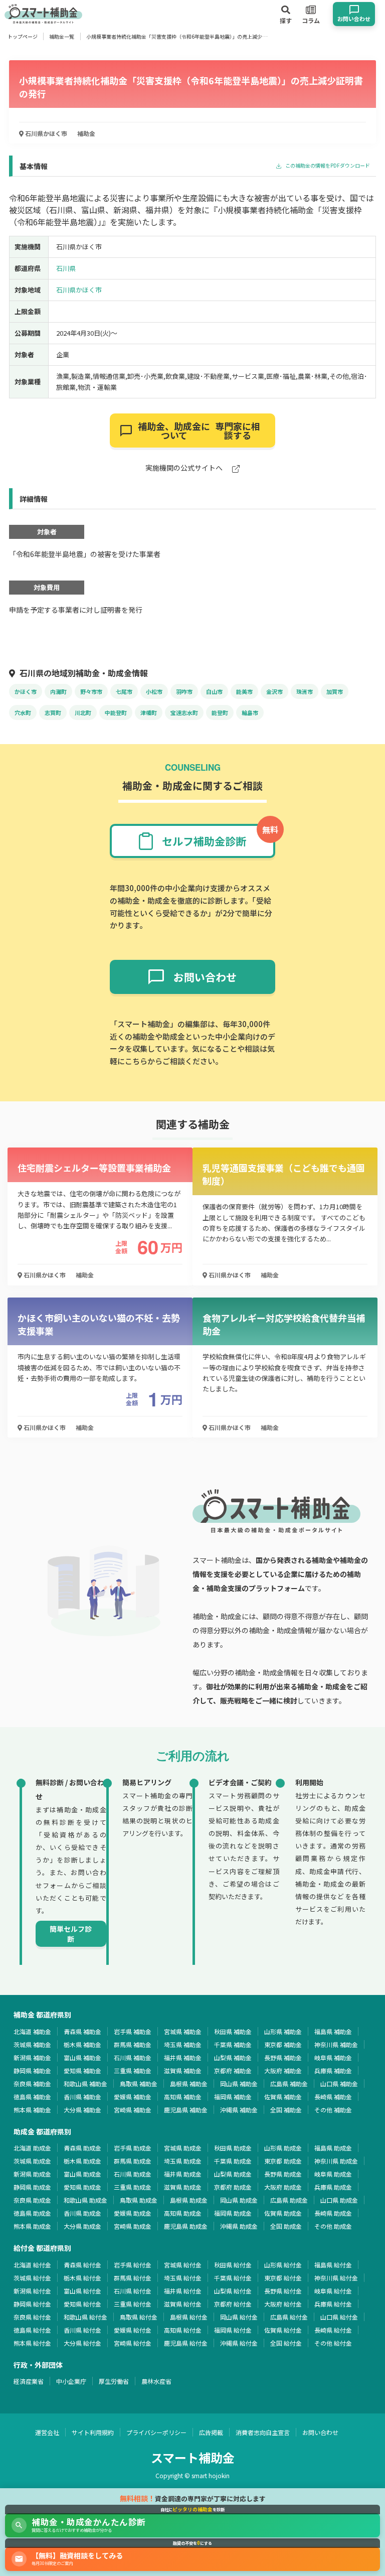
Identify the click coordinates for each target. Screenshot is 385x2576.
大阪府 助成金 (283, 2187)
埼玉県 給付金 (183, 2278)
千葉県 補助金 (233, 2044)
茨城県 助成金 (32, 2161)
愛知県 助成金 (82, 2187)
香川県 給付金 (82, 2330)
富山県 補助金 (82, 2057)
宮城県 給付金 (183, 2265)
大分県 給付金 (82, 2343)
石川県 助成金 (133, 2174)
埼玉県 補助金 (183, 2044)
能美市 (244, 691)
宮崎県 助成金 (133, 2226)
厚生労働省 (114, 2381)
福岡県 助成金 (233, 2213)
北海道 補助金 (32, 2031)
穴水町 (23, 712)
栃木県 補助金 (82, 2044)
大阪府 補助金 (283, 2070)
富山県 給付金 (82, 2291)
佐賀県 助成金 (283, 2213)
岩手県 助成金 (133, 2148)
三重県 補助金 (133, 2070)
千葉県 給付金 (233, 2278)
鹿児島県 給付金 (186, 2343)
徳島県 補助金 (32, 2097)
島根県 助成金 (189, 2200)
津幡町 (149, 712)
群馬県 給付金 (133, 2278)
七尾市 (124, 691)
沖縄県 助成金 (239, 2226)
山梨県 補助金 (233, 2057)
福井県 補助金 (183, 2057)
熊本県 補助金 (32, 2110)
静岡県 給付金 (32, 2304)
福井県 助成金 (183, 2174)
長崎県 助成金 (333, 2213)
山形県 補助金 (283, 2031)
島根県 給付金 (189, 2317)
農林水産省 (156, 2381)
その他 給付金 (333, 2343)
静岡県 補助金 (32, 2070)
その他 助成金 (333, 2226)
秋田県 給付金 (233, 2265)
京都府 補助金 (233, 2070)
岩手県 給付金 (133, 2265)
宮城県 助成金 (183, 2148)
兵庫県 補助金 (333, 2070)
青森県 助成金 (82, 2148)
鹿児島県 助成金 (186, 2226)
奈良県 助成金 (32, 2200)
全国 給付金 (286, 2343)
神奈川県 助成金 (336, 2161)
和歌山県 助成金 (85, 2200)
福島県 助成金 (333, 2148)
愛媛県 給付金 (133, 2330)
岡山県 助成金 (239, 2200)
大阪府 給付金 (283, 2304)
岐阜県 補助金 (333, 2057)
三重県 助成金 (133, 2187)
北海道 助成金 (32, 2148)
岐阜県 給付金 (333, 2291)
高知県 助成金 (183, 2213)
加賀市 (335, 691)
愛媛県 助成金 (133, 2213)
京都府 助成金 (233, 2187)
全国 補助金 (286, 2110)
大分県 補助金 (82, 2110)
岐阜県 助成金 (333, 2174)
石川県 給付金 (133, 2291)
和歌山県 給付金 (85, 2317)
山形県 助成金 (283, 2148)
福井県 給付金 (183, 2291)
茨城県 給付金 (32, 2278)
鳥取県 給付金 (139, 2317)
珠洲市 (305, 691)
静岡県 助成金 (32, 2187)
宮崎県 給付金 (133, 2343)
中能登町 (116, 712)
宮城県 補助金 (183, 2031)
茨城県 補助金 (32, 2044)
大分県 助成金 (82, 2226)
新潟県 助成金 (32, 2174)
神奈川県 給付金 (336, 2278)
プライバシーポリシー (156, 2432)
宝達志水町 (184, 712)
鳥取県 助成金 (139, 2200)
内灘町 (58, 691)
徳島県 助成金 (32, 2213)
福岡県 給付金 (233, 2330)
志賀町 (53, 712)
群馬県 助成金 (133, 2161)
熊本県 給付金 (32, 2343)
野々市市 (91, 691)
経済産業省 (29, 2381)
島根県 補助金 (189, 2084)
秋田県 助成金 (233, 2148)
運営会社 (47, 2432)
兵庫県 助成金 (333, 2187)
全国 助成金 (286, 2226)
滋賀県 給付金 (183, 2304)
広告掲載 (211, 2432)
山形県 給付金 (283, 2265)
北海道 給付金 (32, 2265)
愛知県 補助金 (82, 2070)
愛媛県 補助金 (133, 2097)
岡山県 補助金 (239, 2084)
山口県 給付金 (339, 2317)
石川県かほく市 (45, 133)
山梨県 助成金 (233, 2174)
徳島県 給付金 (32, 2330)
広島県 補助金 (289, 2084)
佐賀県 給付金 (283, 2330)
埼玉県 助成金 (183, 2161)
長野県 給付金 (283, 2291)
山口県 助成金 (339, 2200)
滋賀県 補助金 (183, 2070)
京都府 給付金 (233, 2304)
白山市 (214, 691)
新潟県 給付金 (32, 2291)
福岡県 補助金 (233, 2097)
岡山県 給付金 (239, 2317)
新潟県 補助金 (32, 2057)
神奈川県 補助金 (336, 2044)
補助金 (86, 133)
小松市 (154, 691)
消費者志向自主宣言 (263, 2432)
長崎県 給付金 (333, 2330)
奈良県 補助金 (32, 2084)
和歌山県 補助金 (85, 2084)
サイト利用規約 (93, 2432)
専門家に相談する (199, 431)
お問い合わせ (320, 2432)
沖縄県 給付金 (239, 2343)
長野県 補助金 (283, 2057)
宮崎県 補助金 (133, 2110)
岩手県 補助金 (133, 2031)
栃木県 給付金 (82, 2278)
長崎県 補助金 (333, 2097)
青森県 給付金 (82, 2265)
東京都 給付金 (283, 2278)
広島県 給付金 (289, 2317)
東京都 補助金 (283, 2044)
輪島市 (250, 712)
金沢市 (274, 691)
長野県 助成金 (283, 2174)
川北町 (83, 712)
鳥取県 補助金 (139, 2084)
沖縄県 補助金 (239, 2110)
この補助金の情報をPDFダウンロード (327, 166)
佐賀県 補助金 (283, 2097)
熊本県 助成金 (32, 2226)
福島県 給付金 (333, 2265)
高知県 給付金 (183, 2330)
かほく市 (26, 691)
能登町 (220, 712)
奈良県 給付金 (32, 2317)
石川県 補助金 (133, 2057)
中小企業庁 (71, 2381)
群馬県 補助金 (133, 2044)
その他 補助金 (333, 2110)
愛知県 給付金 (82, 2304)
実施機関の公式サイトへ (185, 468)
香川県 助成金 (82, 2213)
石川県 (66, 268)
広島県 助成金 (289, 2200)
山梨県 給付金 (233, 2291)
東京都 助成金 (283, 2161)
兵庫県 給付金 (333, 2304)
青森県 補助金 (82, 2031)
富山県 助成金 (82, 2174)
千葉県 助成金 (233, 2161)
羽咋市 (184, 691)
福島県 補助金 (333, 2031)
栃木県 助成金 (82, 2161)
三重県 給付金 (133, 2304)
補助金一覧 (62, 36)
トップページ (23, 36)
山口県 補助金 (339, 2084)
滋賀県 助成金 (183, 2187)
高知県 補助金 (183, 2097)
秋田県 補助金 (233, 2031)
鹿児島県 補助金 (186, 2110)
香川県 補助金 (82, 2097)
